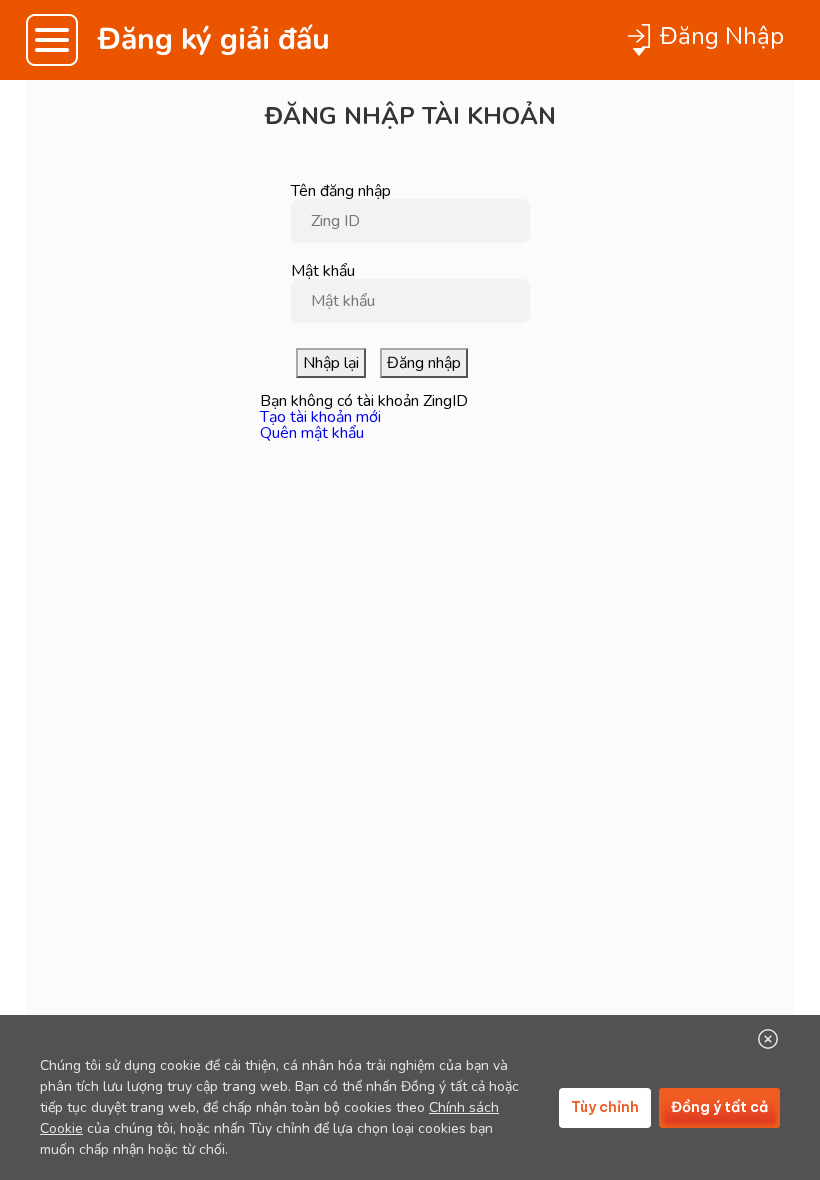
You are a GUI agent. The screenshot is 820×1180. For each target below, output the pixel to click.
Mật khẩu (323, 271)
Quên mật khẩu (312, 433)
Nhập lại (331, 363)
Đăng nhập (424, 363)
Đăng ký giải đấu (214, 40)
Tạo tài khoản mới (320, 417)
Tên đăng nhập (341, 191)
